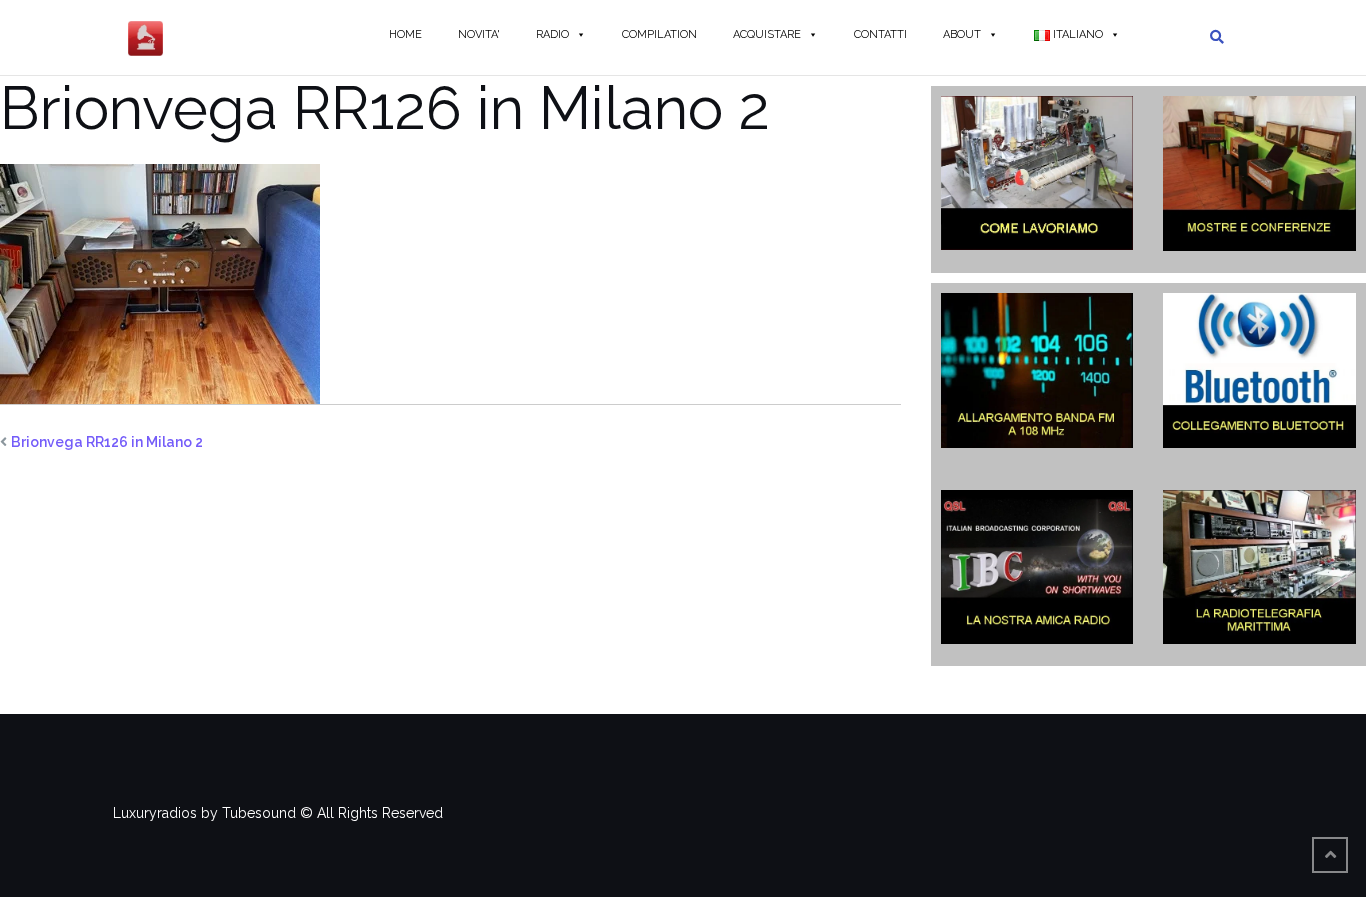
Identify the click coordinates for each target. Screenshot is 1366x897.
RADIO (552, 34)
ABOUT (962, 34)
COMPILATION (659, 34)
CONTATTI (880, 34)
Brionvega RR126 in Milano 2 (107, 442)
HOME (405, 34)
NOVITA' (479, 34)
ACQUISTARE (767, 34)
